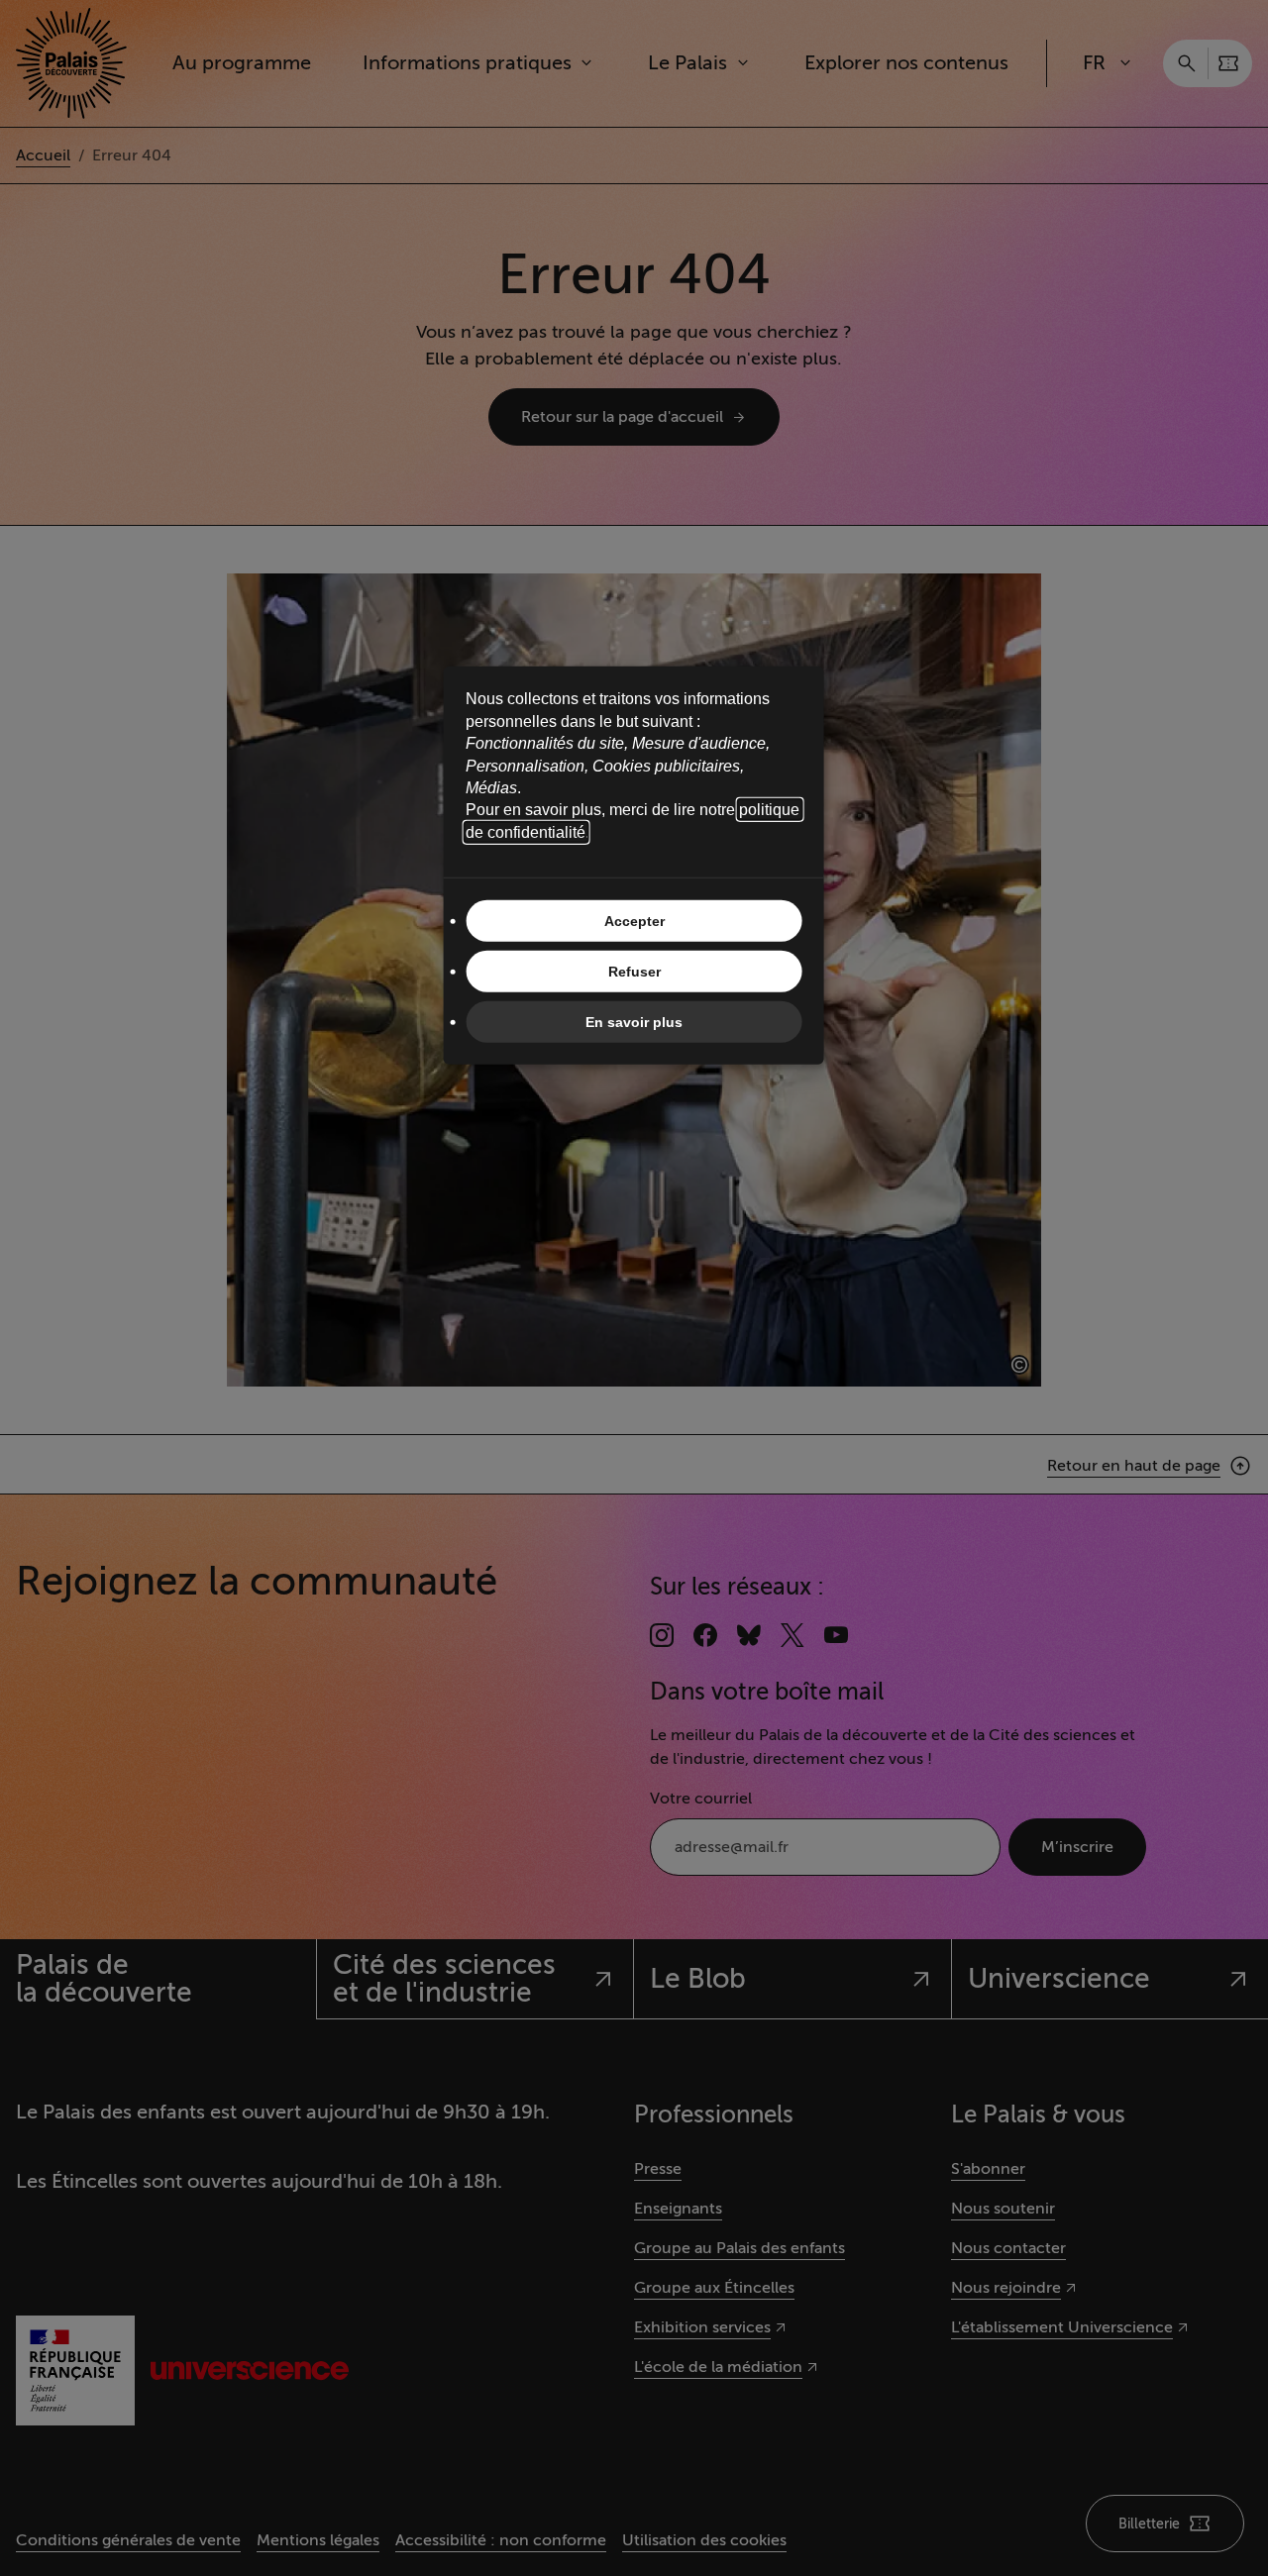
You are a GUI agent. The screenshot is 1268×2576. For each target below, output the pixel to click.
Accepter (634, 921)
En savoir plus (634, 1022)
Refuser (634, 972)
